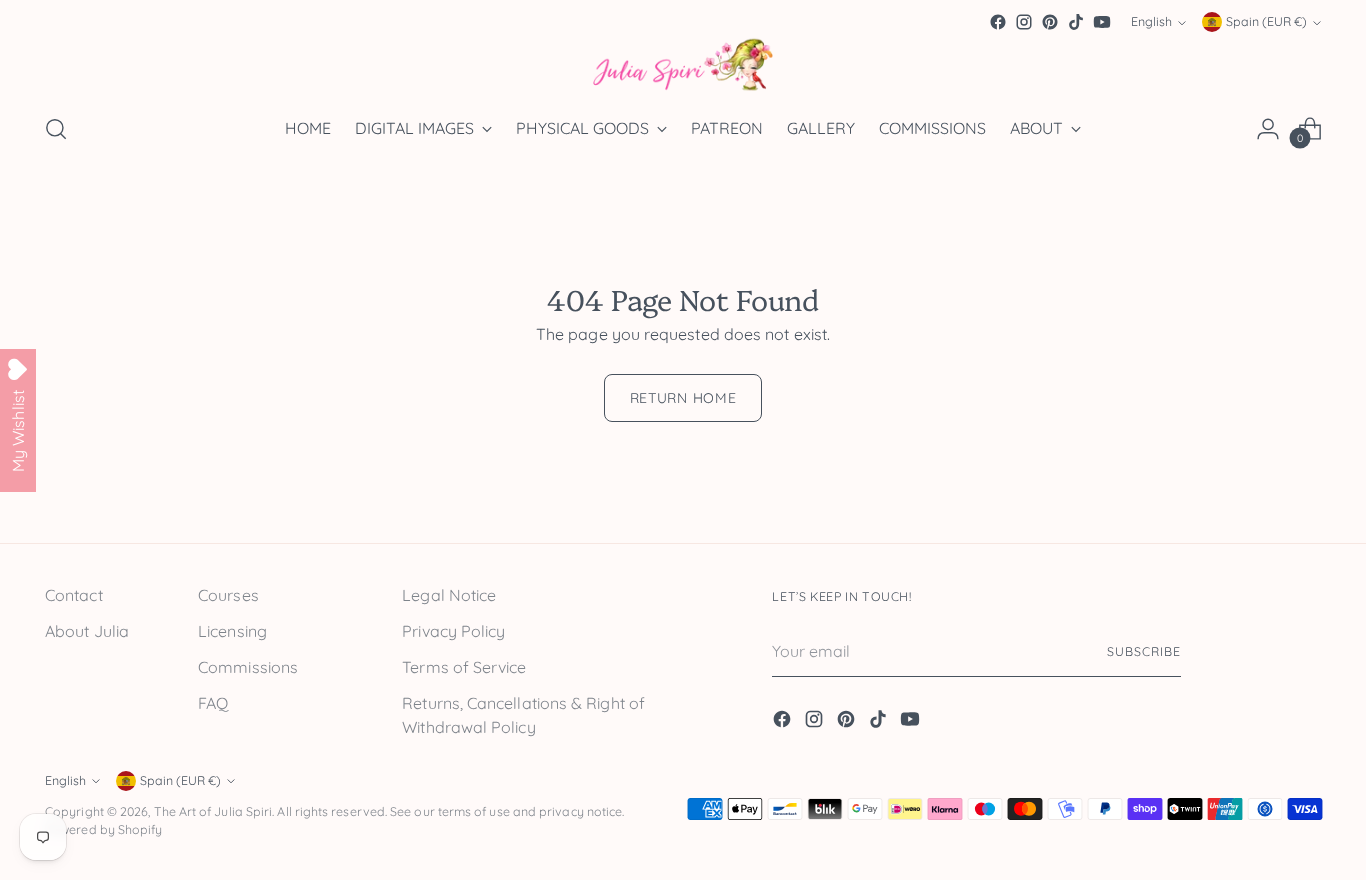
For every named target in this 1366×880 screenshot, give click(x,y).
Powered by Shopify (103, 829)
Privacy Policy (453, 631)
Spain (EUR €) (1266, 22)
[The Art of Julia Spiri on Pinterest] (1050, 22)
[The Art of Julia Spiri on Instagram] (1024, 22)
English (1151, 22)
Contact (74, 595)
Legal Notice (449, 595)
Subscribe (1143, 651)
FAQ (213, 703)
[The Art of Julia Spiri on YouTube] (1102, 22)
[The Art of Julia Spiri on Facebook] (998, 22)
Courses (228, 595)
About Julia (87, 631)
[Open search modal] (56, 129)
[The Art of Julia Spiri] (683, 65)
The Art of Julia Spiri (213, 811)
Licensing (232, 631)
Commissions (248, 667)
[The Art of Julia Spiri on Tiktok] (1076, 22)
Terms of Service (464, 667)
